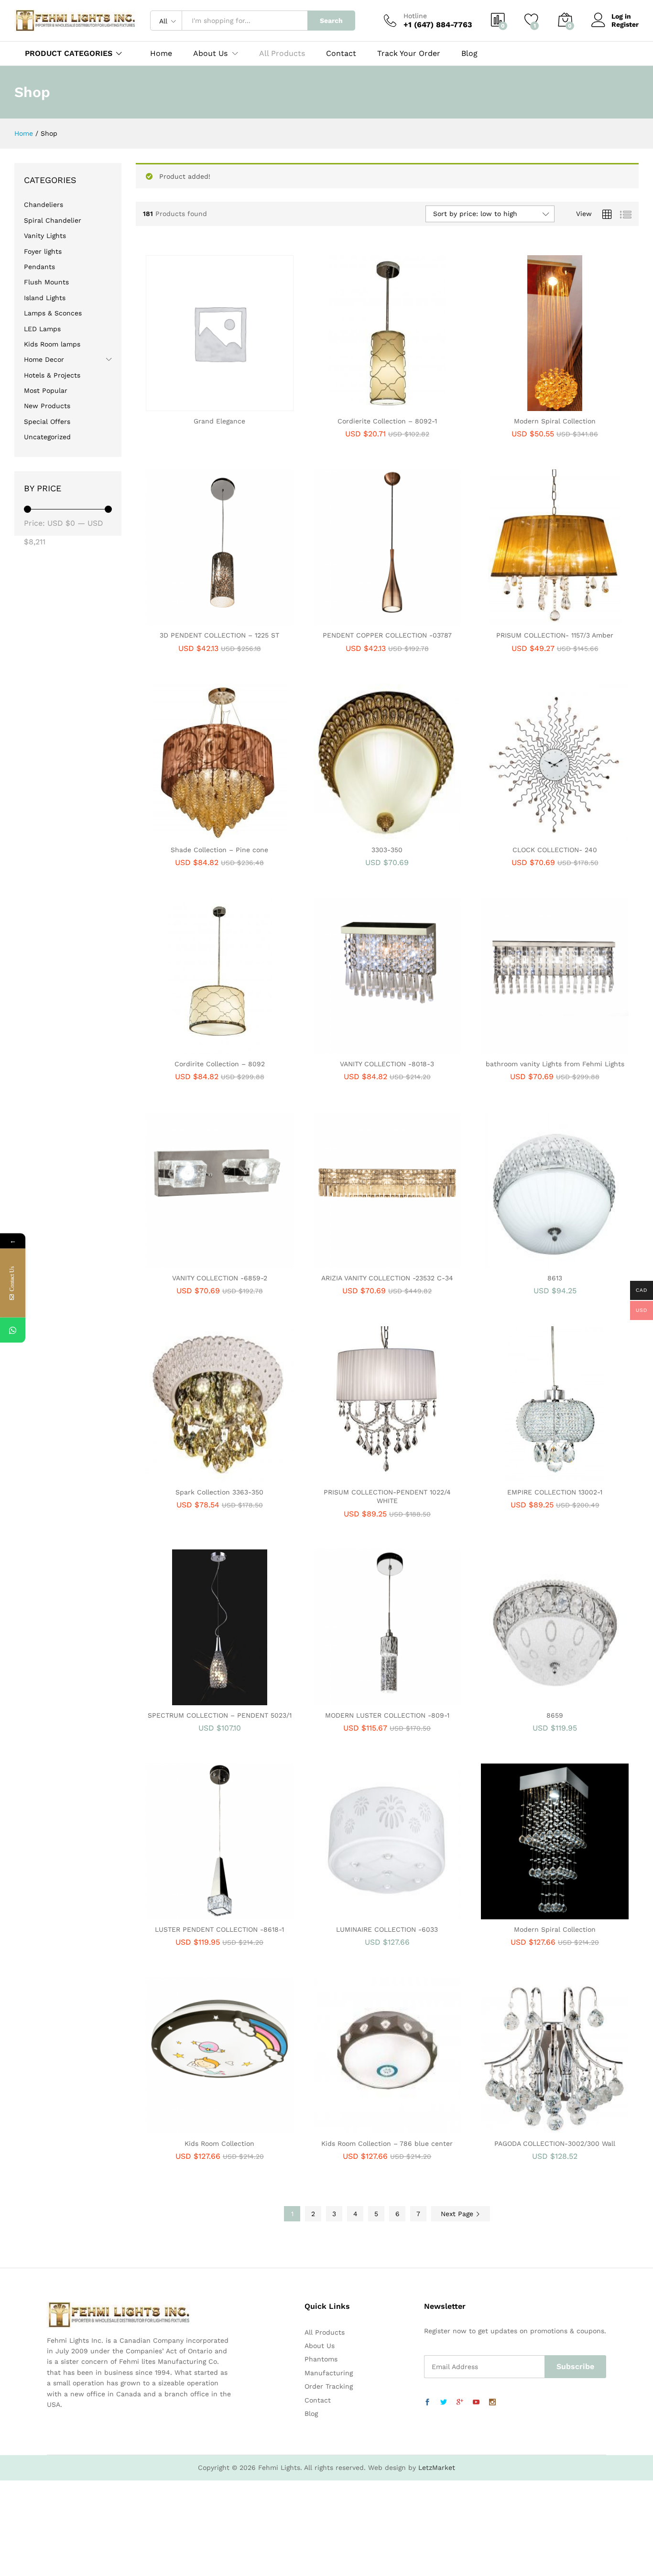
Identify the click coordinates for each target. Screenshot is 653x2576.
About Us (320, 2346)
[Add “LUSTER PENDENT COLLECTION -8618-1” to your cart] (186, 1914)
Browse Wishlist (398, 1262)
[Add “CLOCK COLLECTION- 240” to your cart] (522, 834)
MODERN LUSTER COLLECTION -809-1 (387, 1715)
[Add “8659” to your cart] (522, 1699)
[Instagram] (492, 2403)
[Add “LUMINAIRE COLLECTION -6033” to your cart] (354, 1914)
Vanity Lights (45, 236)
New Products (47, 406)
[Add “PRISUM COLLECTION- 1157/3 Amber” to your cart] (522, 619)
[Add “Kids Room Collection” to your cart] (186, 2128)
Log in (621, 16)
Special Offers (47, 422)
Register (625, 24)
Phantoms (321, 2359)
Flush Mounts (46, 282)
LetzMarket (437, 2468)
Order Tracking (329, 2386)
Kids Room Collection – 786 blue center (387, 2143)
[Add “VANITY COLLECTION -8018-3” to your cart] (354, 1048)
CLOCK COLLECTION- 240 (555, 850)
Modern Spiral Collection (555, 421)
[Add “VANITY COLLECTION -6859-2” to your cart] (186, 1262)
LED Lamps (42, 329)
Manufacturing (329, 2373)
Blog (469, 54)
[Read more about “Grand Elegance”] (186, 405)
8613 (555, 1278)
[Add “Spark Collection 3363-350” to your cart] (186, 1476)
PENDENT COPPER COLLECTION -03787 (387, 635)
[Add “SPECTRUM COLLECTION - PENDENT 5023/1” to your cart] (186, 1699)
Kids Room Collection (219, 2143)
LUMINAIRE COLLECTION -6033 (387, 1929)
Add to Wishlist (230, 405)
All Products (282, 54)
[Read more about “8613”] (522, 1262)
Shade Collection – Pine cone (219, 850)
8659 (555, 1715)
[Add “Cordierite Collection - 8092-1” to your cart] (354, 405)
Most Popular (46, 390)
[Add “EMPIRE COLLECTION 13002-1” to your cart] (522, 1476)
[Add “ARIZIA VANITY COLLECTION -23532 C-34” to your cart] (354, 1262)
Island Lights (45, 298)
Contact (341, 54)
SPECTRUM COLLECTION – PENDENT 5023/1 (220, 1715)
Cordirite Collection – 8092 (220, 1064)
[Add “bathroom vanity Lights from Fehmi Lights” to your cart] (522, 1048)
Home (161, 54)
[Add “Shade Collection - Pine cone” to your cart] (186, 834)
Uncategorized (47, 437)
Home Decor (44, 359)
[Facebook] (427, 2403)
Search (331, 21)
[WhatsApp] (13, 1330)
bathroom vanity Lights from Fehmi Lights (555, 1064)
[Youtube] (476, 2403)
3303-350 (387, 850)
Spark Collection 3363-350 (219, 1492)
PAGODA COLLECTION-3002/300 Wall (555, 2143)
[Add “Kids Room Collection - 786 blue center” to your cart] (354, 2128)
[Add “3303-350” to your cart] (354, 834)
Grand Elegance (219, 421)
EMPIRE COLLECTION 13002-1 (555, 1492)
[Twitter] (444, 2403)
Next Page (458, 2214)
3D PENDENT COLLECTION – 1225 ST (219, 635)
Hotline (415, 16)
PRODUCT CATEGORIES (69, 53)
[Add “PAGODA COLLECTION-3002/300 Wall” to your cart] (522, 2128)
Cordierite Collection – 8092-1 (387, 421)
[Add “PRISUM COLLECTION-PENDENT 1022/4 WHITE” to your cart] (354, 1476)
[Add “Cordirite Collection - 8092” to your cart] (186, 1048)
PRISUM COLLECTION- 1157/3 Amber (555, 635)
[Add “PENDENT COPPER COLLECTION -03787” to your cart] (354, 619)
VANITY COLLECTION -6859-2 (220, 1278)
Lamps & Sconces (53, 313)
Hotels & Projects (52, 375)
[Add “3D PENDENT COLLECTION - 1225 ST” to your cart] (186, 619)
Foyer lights (43, 251)
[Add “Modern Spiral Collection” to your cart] (522, 405)
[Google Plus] (460, 2403)
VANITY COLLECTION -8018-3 (387, 1064)
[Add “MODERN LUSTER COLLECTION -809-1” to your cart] (354, 1699)
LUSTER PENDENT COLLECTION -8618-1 (219, 1929)
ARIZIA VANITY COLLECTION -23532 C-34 (387, 1278)
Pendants (39, 267)
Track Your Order (409, 54)
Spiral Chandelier (53, 220)
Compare (252, 405)
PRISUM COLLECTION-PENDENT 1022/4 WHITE (387, 1496)
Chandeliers (44, 205)
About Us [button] (210, 54)
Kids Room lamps (52, 344)
